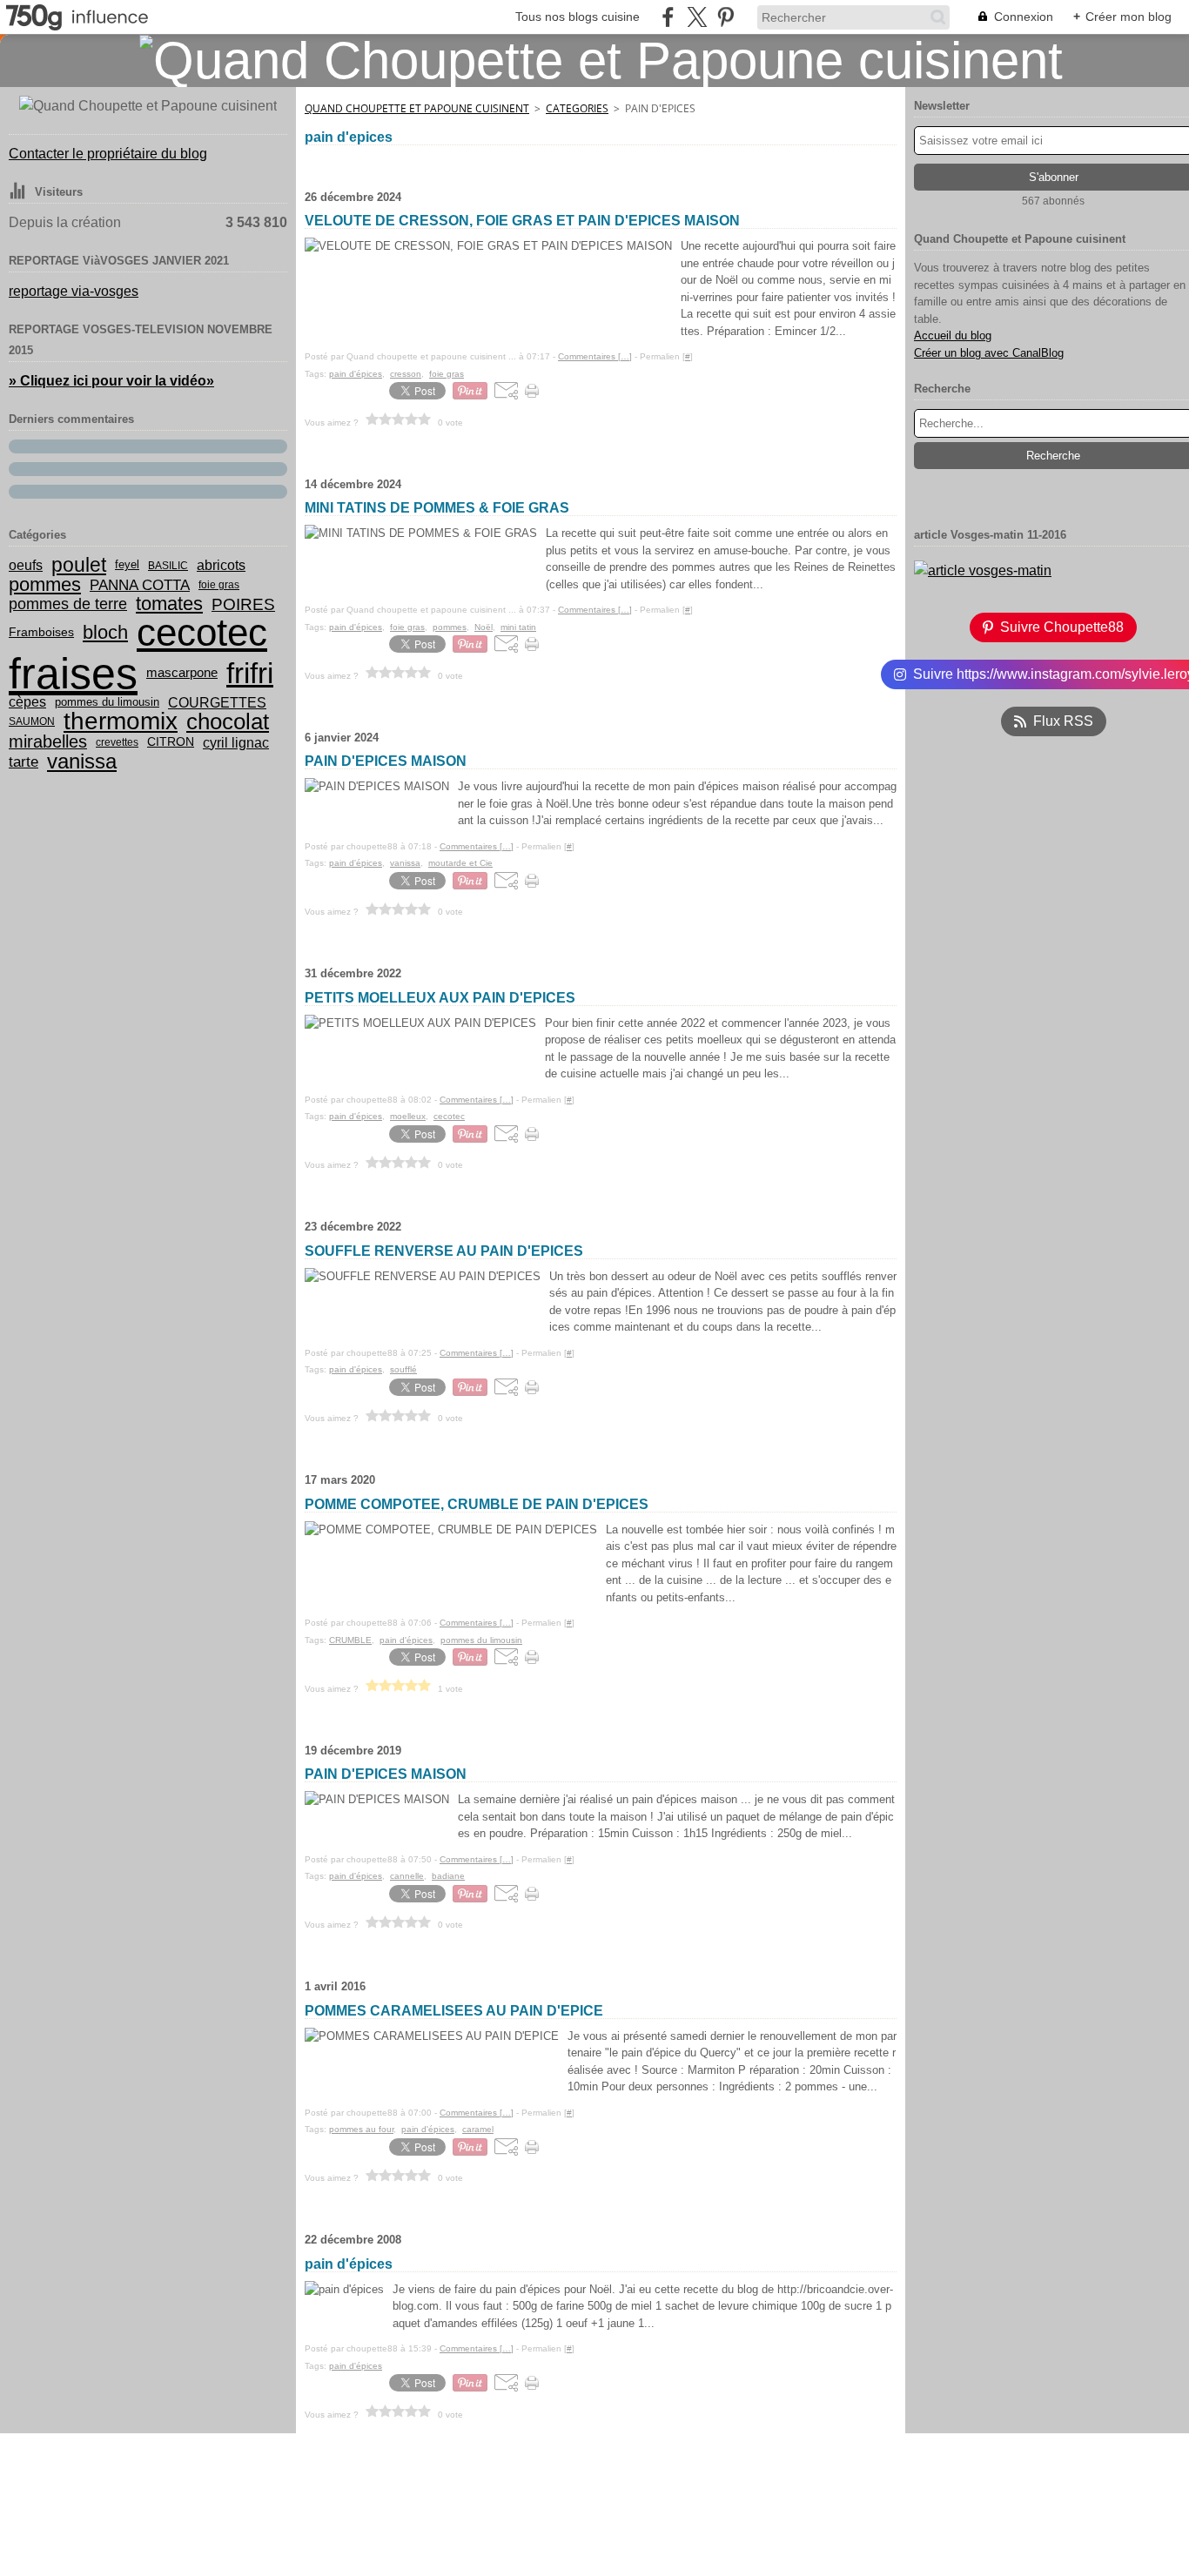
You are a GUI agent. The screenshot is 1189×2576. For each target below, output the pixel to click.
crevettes (117, 742)
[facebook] (668, 17)
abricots (221, 566)
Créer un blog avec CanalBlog (989, 353)
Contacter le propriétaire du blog (108, 154)
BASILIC (168, 566)
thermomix (121, 721)
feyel (127, 565)
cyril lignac (236, 742)
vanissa (82, 761)
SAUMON (32, 721)
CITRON (171, 742)
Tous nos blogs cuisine (578, 17)
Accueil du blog (953, 335)
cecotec (202, 633)
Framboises (41, 633)
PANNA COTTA (140, 585)
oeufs (26, 566)
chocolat (228, 721)
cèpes (27, 702)
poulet (79, 565)
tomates (169, 604)
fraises (73, 674)
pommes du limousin (107, 703)
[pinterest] (725, 17)
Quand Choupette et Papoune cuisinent (417, 108)
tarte (24, 762)
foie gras (219, 585)
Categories (577, 108)
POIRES (243, 604)
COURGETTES (217, 702)
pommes (45, 585)
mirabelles (48, 742)
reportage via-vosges (74, 291)
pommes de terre (68, 604)
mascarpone (182, 673)
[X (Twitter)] (697, 17)
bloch (105, 633)
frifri (250, 673)
